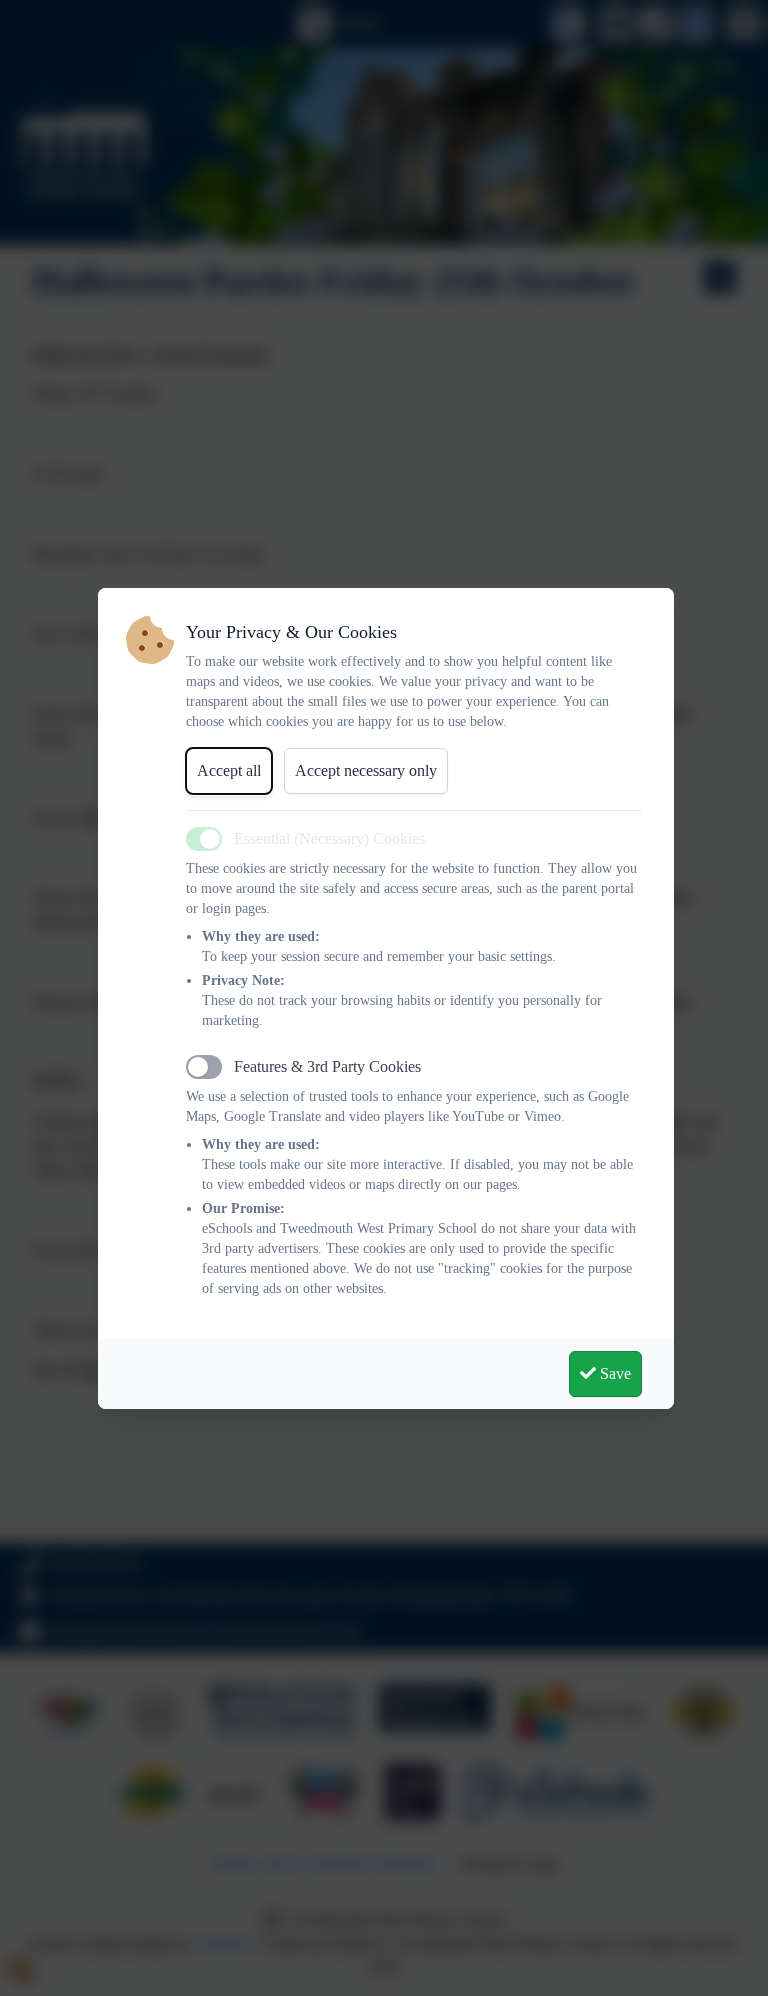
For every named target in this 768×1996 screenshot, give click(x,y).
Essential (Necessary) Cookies (329, 838)
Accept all (229, 770)
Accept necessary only (366, 770)
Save (613, 1373)
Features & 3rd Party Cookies (327, 1066)
